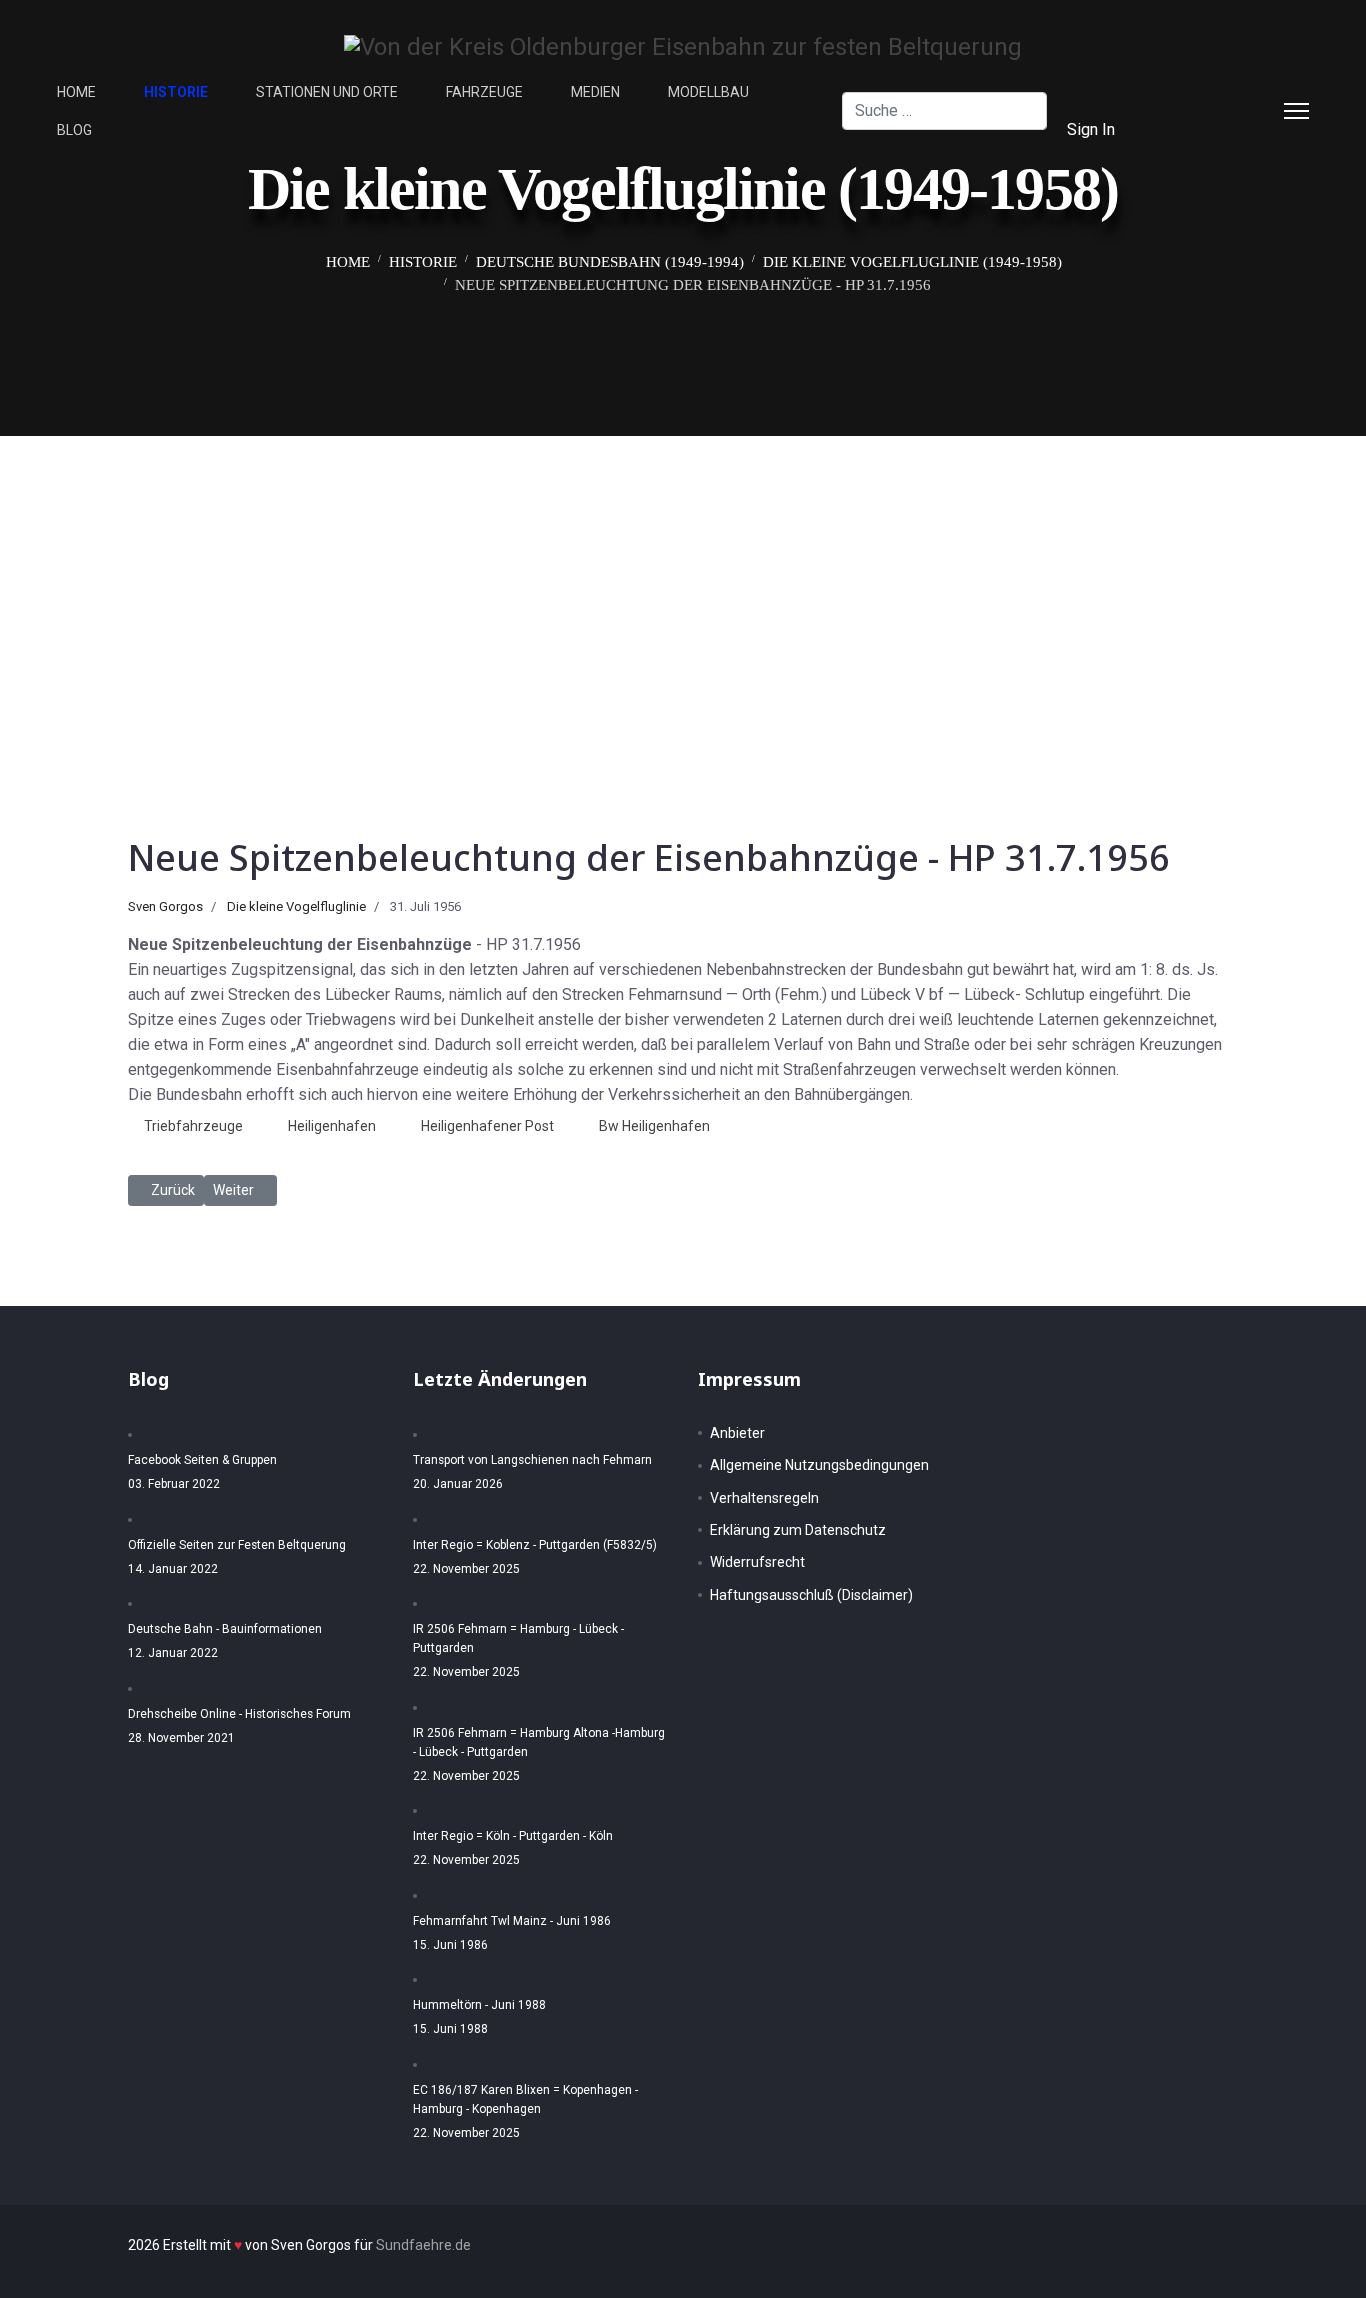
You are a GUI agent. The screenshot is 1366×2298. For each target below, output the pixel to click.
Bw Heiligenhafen (654, 1126)
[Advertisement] (683, 586)
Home (76, 92)
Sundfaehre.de (423, 2245)
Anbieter (737, 1433)
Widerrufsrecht (757, 1562)
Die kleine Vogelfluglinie (296, 906)
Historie (176, 92)
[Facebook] (1195, 91)
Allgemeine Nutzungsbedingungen (819, 1465)
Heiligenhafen (332, 1126)
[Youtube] (1195, 129)
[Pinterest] (1227, 91)
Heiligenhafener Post (487, 1126)
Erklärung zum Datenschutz (798, 1530)
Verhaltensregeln (764, 1498)
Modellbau (708, 92)
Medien (595, 92)
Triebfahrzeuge (193, 1126)
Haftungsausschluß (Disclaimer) (811, 1595)
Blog (74, 130)
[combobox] (944, 111)
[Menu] (1296, 111)
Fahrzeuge (484, 92)
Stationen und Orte (327, 92)
